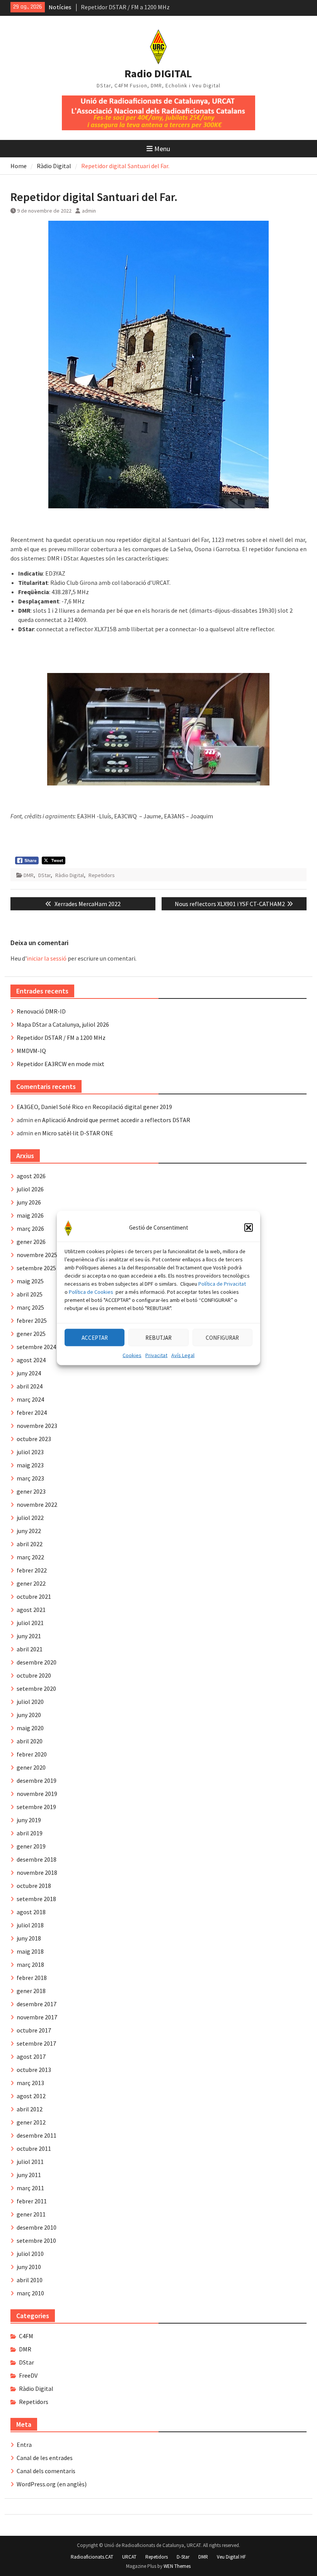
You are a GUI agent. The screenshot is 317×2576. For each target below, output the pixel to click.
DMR (29, 875)
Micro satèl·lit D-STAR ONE (78, 1133)
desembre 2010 (37, 2227)
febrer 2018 (32, 1978)
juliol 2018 (30, 1925)
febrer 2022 (32, 1570)
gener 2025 (31, 1334)
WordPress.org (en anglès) (52, 2484)
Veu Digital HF (231, 2557)
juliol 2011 (30, 2162)
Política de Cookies (91, 1292)
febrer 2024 (32, 1412)
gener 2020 (31, 1767)
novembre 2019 (37, 1794)
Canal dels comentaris (46, 2471)
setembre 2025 (36, 1268)
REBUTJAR (158, 1337)
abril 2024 (30, 1386)
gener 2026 (31, 1242)
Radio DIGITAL (158, 73)
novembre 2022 (37, 1504)
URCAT (129, 2557)
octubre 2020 (34, 1675)
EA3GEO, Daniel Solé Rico (50, 1107)
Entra (24, 2445)
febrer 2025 (32, 1320)
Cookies (132, 1355)
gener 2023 (31, 1491)
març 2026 (30, 1228)
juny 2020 (29, 1715)
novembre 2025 (37, 1255)
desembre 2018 (37, 1859)
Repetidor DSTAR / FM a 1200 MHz (61, 1038)
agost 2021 (31, 1610)
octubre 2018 (34, 1886)
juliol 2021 (30, 1623)
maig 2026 (30, 1215)
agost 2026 (31, 1176)
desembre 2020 (37, 1662)
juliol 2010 (30, 2254)
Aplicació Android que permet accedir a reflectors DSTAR (116, 1120)
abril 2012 (30, 2109)
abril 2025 (30, 1294)
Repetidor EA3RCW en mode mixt (61, 1064)
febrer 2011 (32, 2201)
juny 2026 (29, 1202)
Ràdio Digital (70, 875)
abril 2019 (30, 1833)
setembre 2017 (36, 2043)
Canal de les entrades (45, 2458)
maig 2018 (30, 1951)
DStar (44, 875)
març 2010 (30, 2293)
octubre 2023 (34, 1439)
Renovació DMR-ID (105, 7)
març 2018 (30, 1964)
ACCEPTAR (95, 1337)
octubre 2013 (34, 2070)
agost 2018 (31, 1912)
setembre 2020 (36, 1688)
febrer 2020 (32, 1754)
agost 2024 (31, 1360)
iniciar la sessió (47, 958)
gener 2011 (31, 2214)
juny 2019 (29, 1820)
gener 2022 (31, 1583)
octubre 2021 (34, 1596)
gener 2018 (31, 1991)
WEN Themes (177, 2566)
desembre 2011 (37, 2135)
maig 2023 (30, 1465)
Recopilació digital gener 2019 (132, 1107)
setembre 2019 (36, 1807)
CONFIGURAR (222, 1337)
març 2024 (30, 1399)
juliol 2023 (30, 1452)
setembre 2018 (36, 1899)
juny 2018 (29, 1938)
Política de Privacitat (222, 1284)
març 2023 (30, 1478)
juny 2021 (29, 1636)
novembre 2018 (37, 1872)
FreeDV (28, 2375)
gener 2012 (31, 2122)
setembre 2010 (36, 2240)
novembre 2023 (37, 1426)
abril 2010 (30, 2280)
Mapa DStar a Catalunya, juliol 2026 (63, 1024)
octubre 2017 (34, 2030)
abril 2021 (30, 1649)
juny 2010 (29, 2267)
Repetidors (102, 875)
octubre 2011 (34, 2148)
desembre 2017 (37, 2004)
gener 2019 (31, 1846)
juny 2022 (29, 1531)
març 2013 (30, 2083)
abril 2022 (30, 1544)
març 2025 (30, 1307)
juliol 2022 (30, 1518)
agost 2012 (31, 2096)
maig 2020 (30, 1728)
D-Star (183, 2557)
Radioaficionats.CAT (92, 2557)
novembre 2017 (37, 2017)
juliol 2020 (30, 1702)
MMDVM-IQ (31, 1051)
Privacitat (156, 1355)
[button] (249, 1228)
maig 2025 (30, 1281)
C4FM (26, 2336)
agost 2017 (31, 2056)
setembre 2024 (36, 1347)
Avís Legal (183, 1355)
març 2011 (30, 2188)
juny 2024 (29, 1373)
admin (89, 211)
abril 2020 (30, 1741)
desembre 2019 (37, 1780)
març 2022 (30, 1557)
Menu (162, 149)
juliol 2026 (30, 1189)
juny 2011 (29, 2175)
